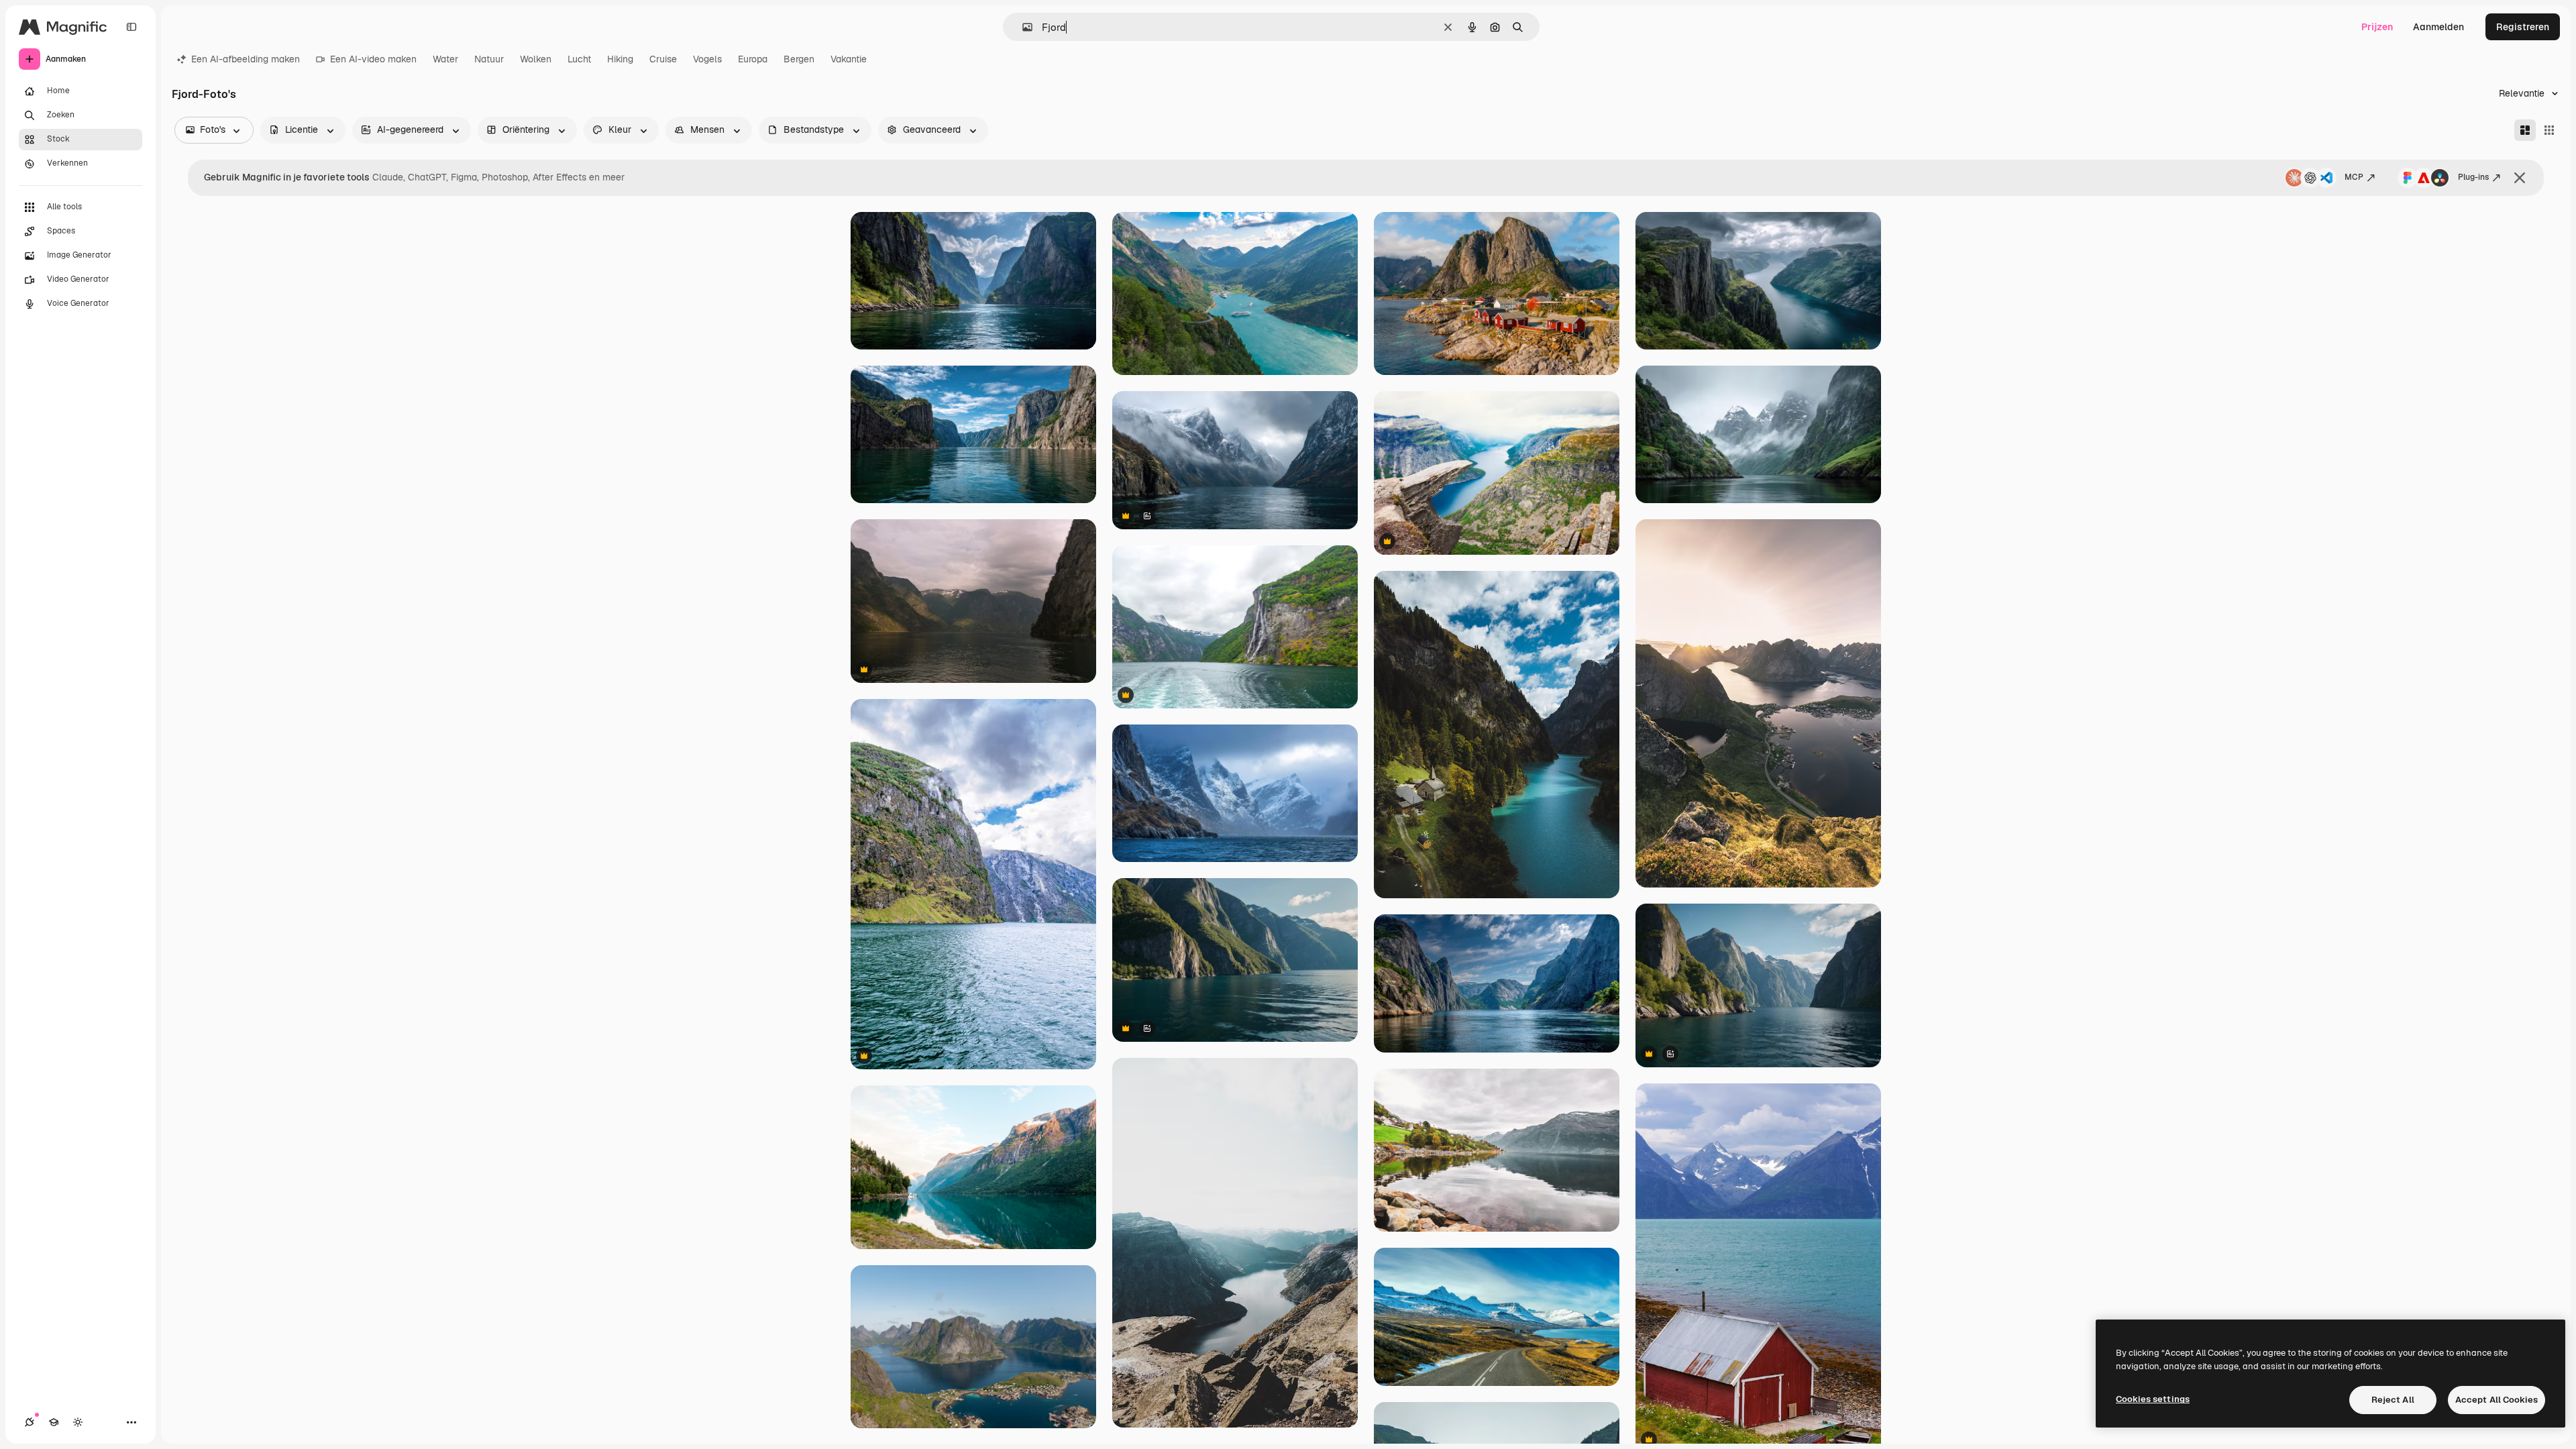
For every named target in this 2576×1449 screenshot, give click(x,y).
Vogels (707, 59)
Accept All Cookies (2497, 1400)
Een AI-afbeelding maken (246, 59)
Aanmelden (2438, 27)
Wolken (536, 59)
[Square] (2549, 130)
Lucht (579, 59)
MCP (2354, 177)
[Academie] (54, 1422)
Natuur (489, 59)
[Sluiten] (2520, 178)
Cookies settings (2153, 1399)
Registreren (2523, 27)
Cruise (663, 59)
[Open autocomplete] (1022, 27)
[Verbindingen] (30, 1422)
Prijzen (2377, 27)
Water (445, 59)
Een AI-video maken (373, 59)
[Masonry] (2525, 130)
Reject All (2393, 1400)
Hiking (620, 59)
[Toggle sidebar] (131, 27)
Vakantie (849, 59)
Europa (753, 59)
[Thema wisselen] (78, 1422)
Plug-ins (2473, 177)
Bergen (799, 59)
